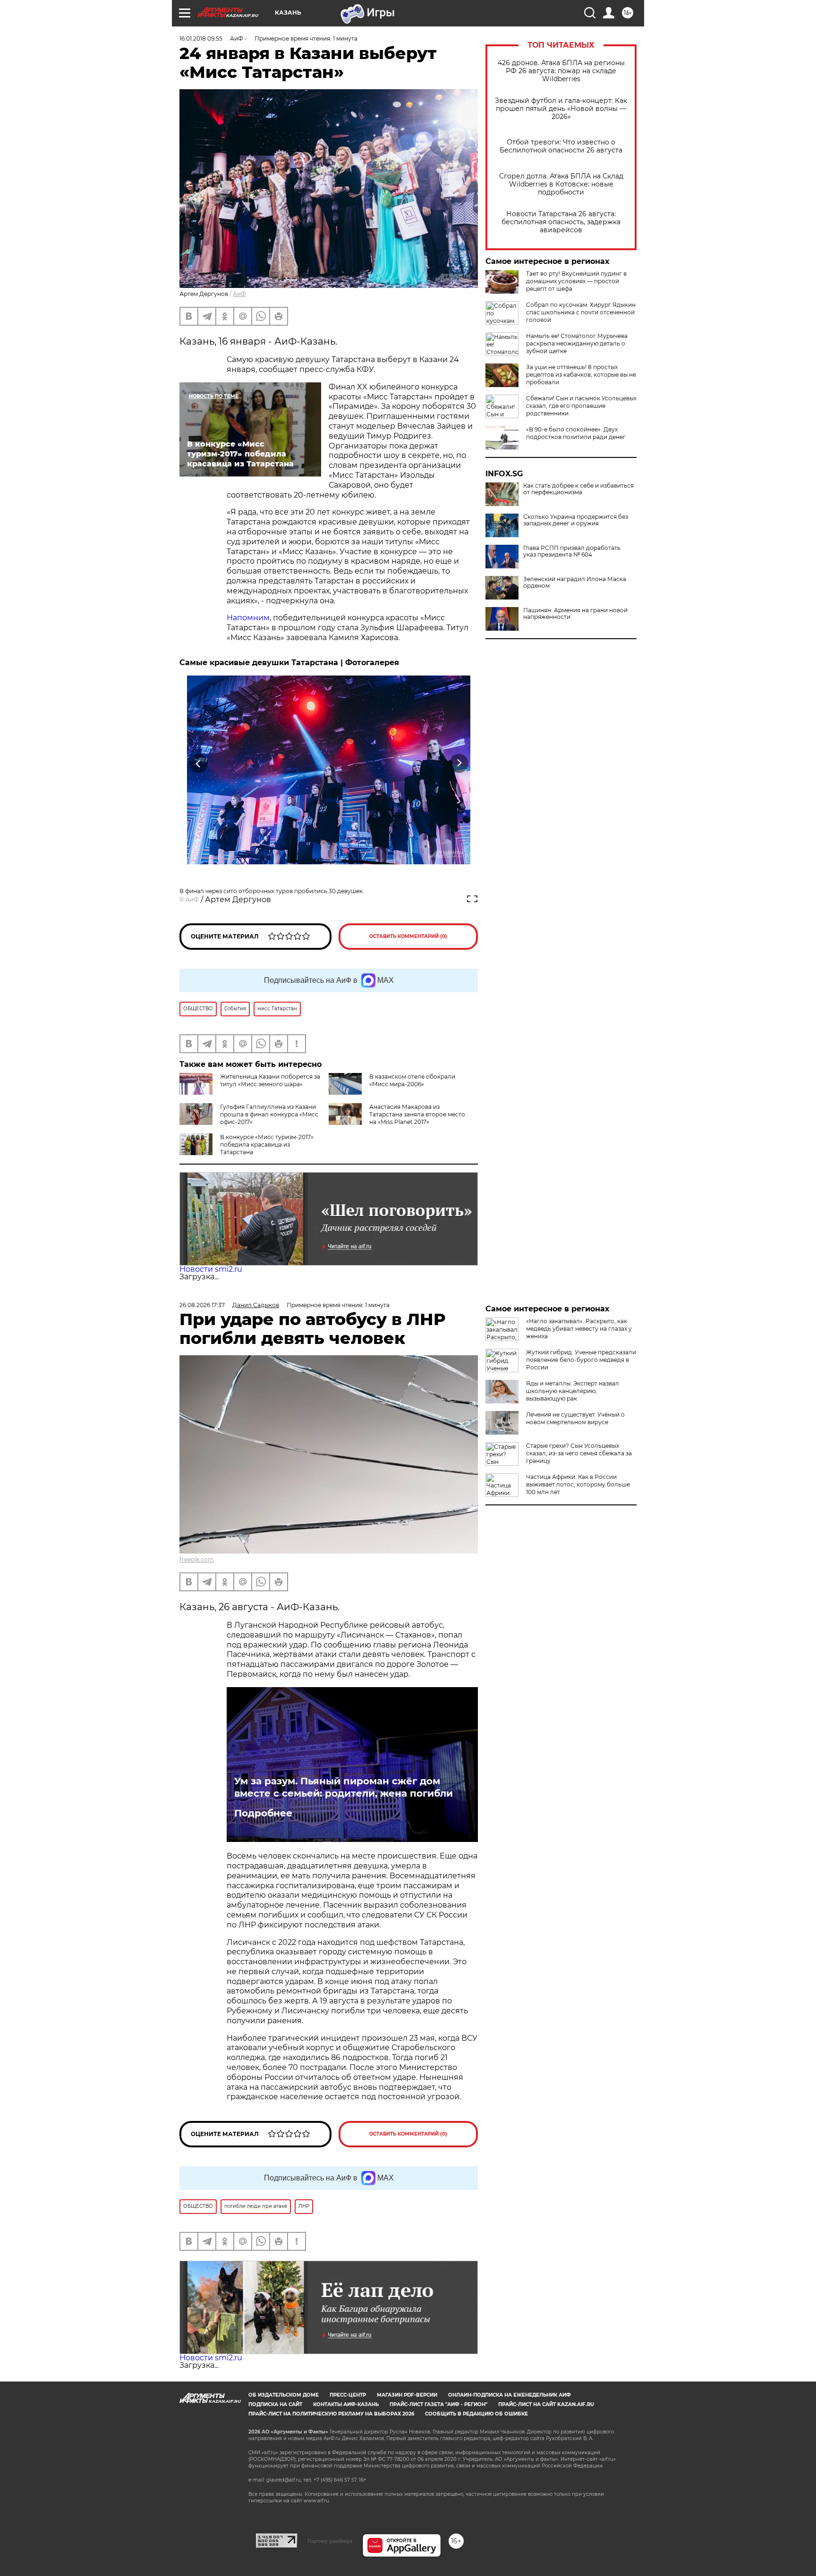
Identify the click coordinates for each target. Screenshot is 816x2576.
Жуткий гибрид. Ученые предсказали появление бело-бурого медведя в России (581, 1360)
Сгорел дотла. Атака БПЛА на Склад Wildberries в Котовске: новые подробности (561, 184)
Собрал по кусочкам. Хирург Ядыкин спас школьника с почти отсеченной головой (581, 312)
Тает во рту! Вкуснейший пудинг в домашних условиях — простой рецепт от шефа (576, 281)
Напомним (248, 618)
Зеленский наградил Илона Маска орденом (575, 583)
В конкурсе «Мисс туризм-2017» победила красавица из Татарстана (267, 1144)
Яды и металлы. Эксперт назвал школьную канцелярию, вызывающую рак (573, 1391)
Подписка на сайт (275, 2404)
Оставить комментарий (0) (408, 936)
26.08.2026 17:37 (202, 1305)
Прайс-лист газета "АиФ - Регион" (438, 2404)
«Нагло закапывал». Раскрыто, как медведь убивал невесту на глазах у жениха (579, 1329)
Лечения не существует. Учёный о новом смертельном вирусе (575, 1418)
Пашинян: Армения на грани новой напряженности (575, 614)
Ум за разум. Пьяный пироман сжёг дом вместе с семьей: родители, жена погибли (344, 1787)
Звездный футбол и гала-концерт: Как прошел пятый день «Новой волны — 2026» (561, 109)
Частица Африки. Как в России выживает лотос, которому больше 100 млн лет (578, 1484)
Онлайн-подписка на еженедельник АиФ (510, 2395)
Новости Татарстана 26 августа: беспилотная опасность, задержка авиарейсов (561, 222)
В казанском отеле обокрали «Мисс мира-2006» (412, 1080)
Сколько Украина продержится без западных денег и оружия (576, 520)
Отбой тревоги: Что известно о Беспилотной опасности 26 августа (561, 146)
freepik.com (197, 1559)
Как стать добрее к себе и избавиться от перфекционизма (578, 489)
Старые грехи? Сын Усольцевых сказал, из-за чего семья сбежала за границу (579, 1453)
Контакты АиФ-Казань (346, 2404)
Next (459, 764)
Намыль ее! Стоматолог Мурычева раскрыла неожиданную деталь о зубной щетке (577, 343)
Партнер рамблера (330, 2541)
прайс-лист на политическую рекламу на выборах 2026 (331, 2414)
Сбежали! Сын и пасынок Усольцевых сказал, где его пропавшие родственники (581, 406)
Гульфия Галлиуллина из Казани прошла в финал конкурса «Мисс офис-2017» (269, 1114)
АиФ (239, 294)
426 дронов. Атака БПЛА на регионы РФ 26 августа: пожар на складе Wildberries (561, 71)
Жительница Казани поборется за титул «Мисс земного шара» (270, 1080)
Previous (199, 764)
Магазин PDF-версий (407, 2395)
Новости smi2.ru (211, 1269)
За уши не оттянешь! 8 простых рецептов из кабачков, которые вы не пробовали (581, 375)
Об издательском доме (284, 2395)
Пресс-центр (348, 2395)
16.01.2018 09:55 (201, 38)
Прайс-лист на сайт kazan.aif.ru (546, 2404)
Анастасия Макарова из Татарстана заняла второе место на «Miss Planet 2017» (417, 1114)
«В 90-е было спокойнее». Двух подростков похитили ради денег (576, 433)
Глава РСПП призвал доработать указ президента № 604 (572, 551)
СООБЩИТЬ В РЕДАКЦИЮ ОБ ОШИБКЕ (476, 2414)
